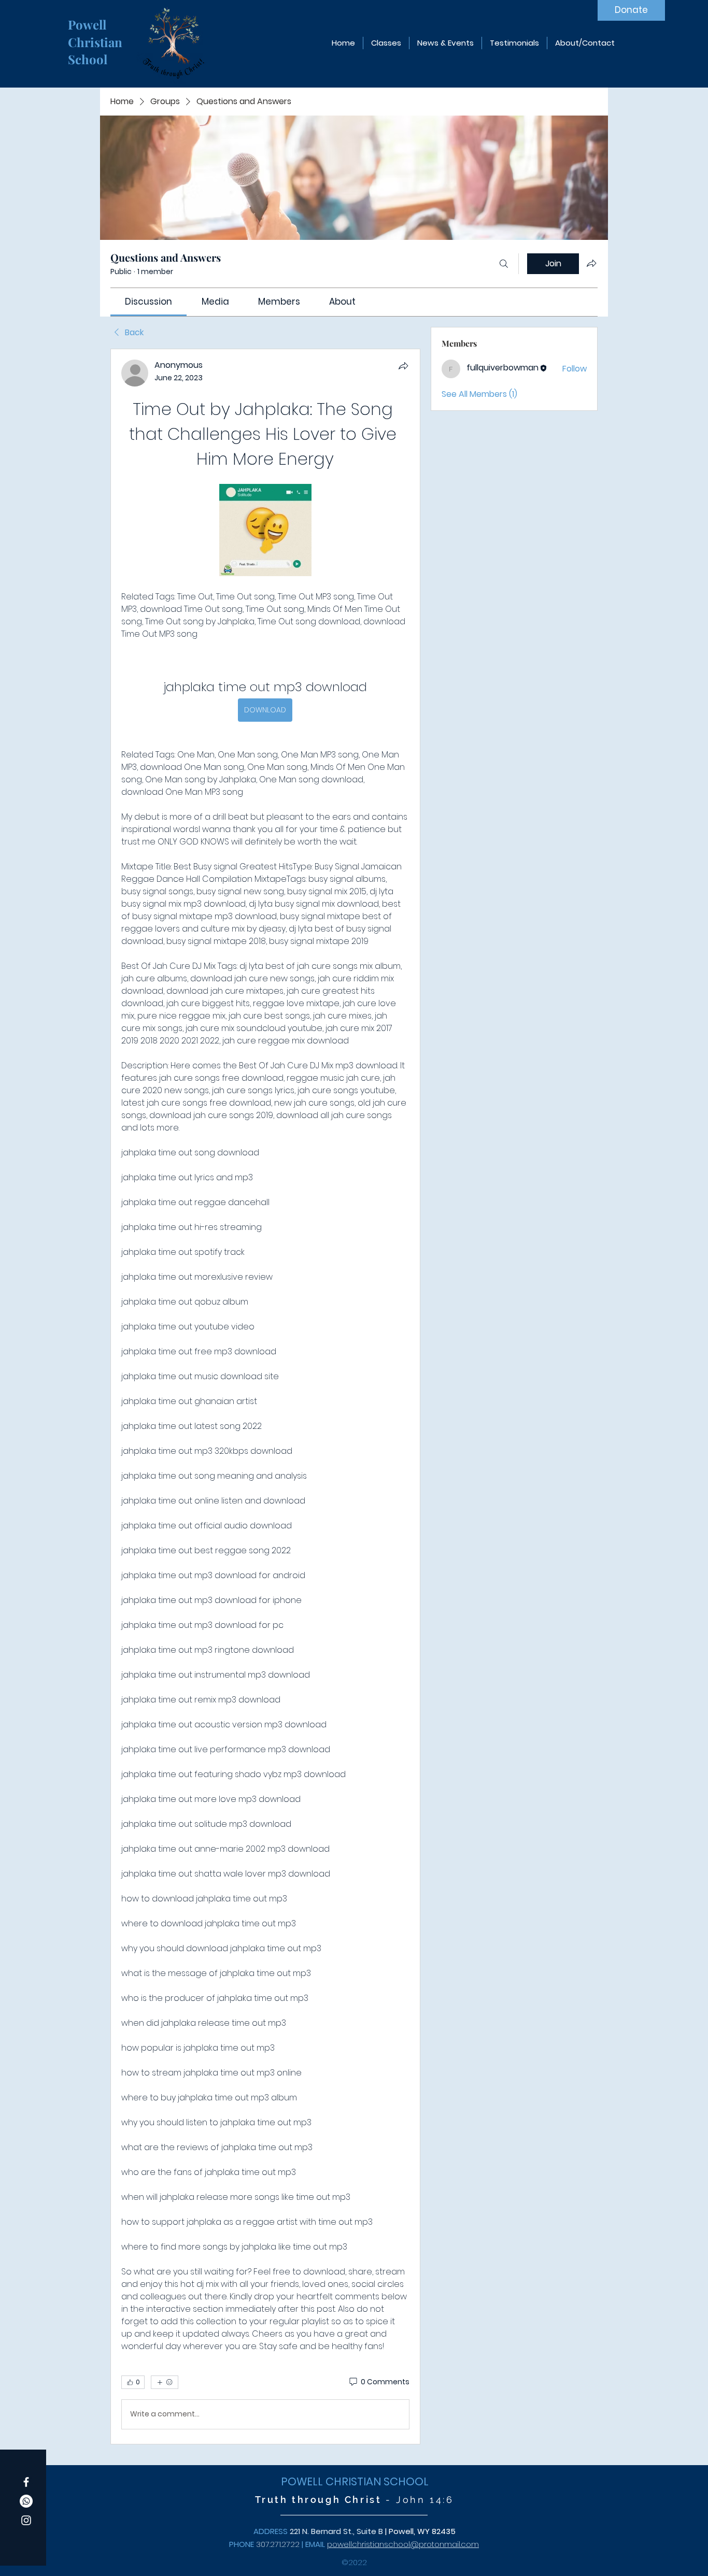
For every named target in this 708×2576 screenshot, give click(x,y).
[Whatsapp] (26, 2501)
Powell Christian (97, 33)
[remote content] (265, 531)
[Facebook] (26, 2482)
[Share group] (591, 263)
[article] (265, 1397)
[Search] (504, 264)
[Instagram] (26, 2520)
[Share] (403, 366)
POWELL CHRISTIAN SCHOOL (355, 2481)
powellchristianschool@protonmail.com (403, 2544)
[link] (148, 302)
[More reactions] (165, 2382)
